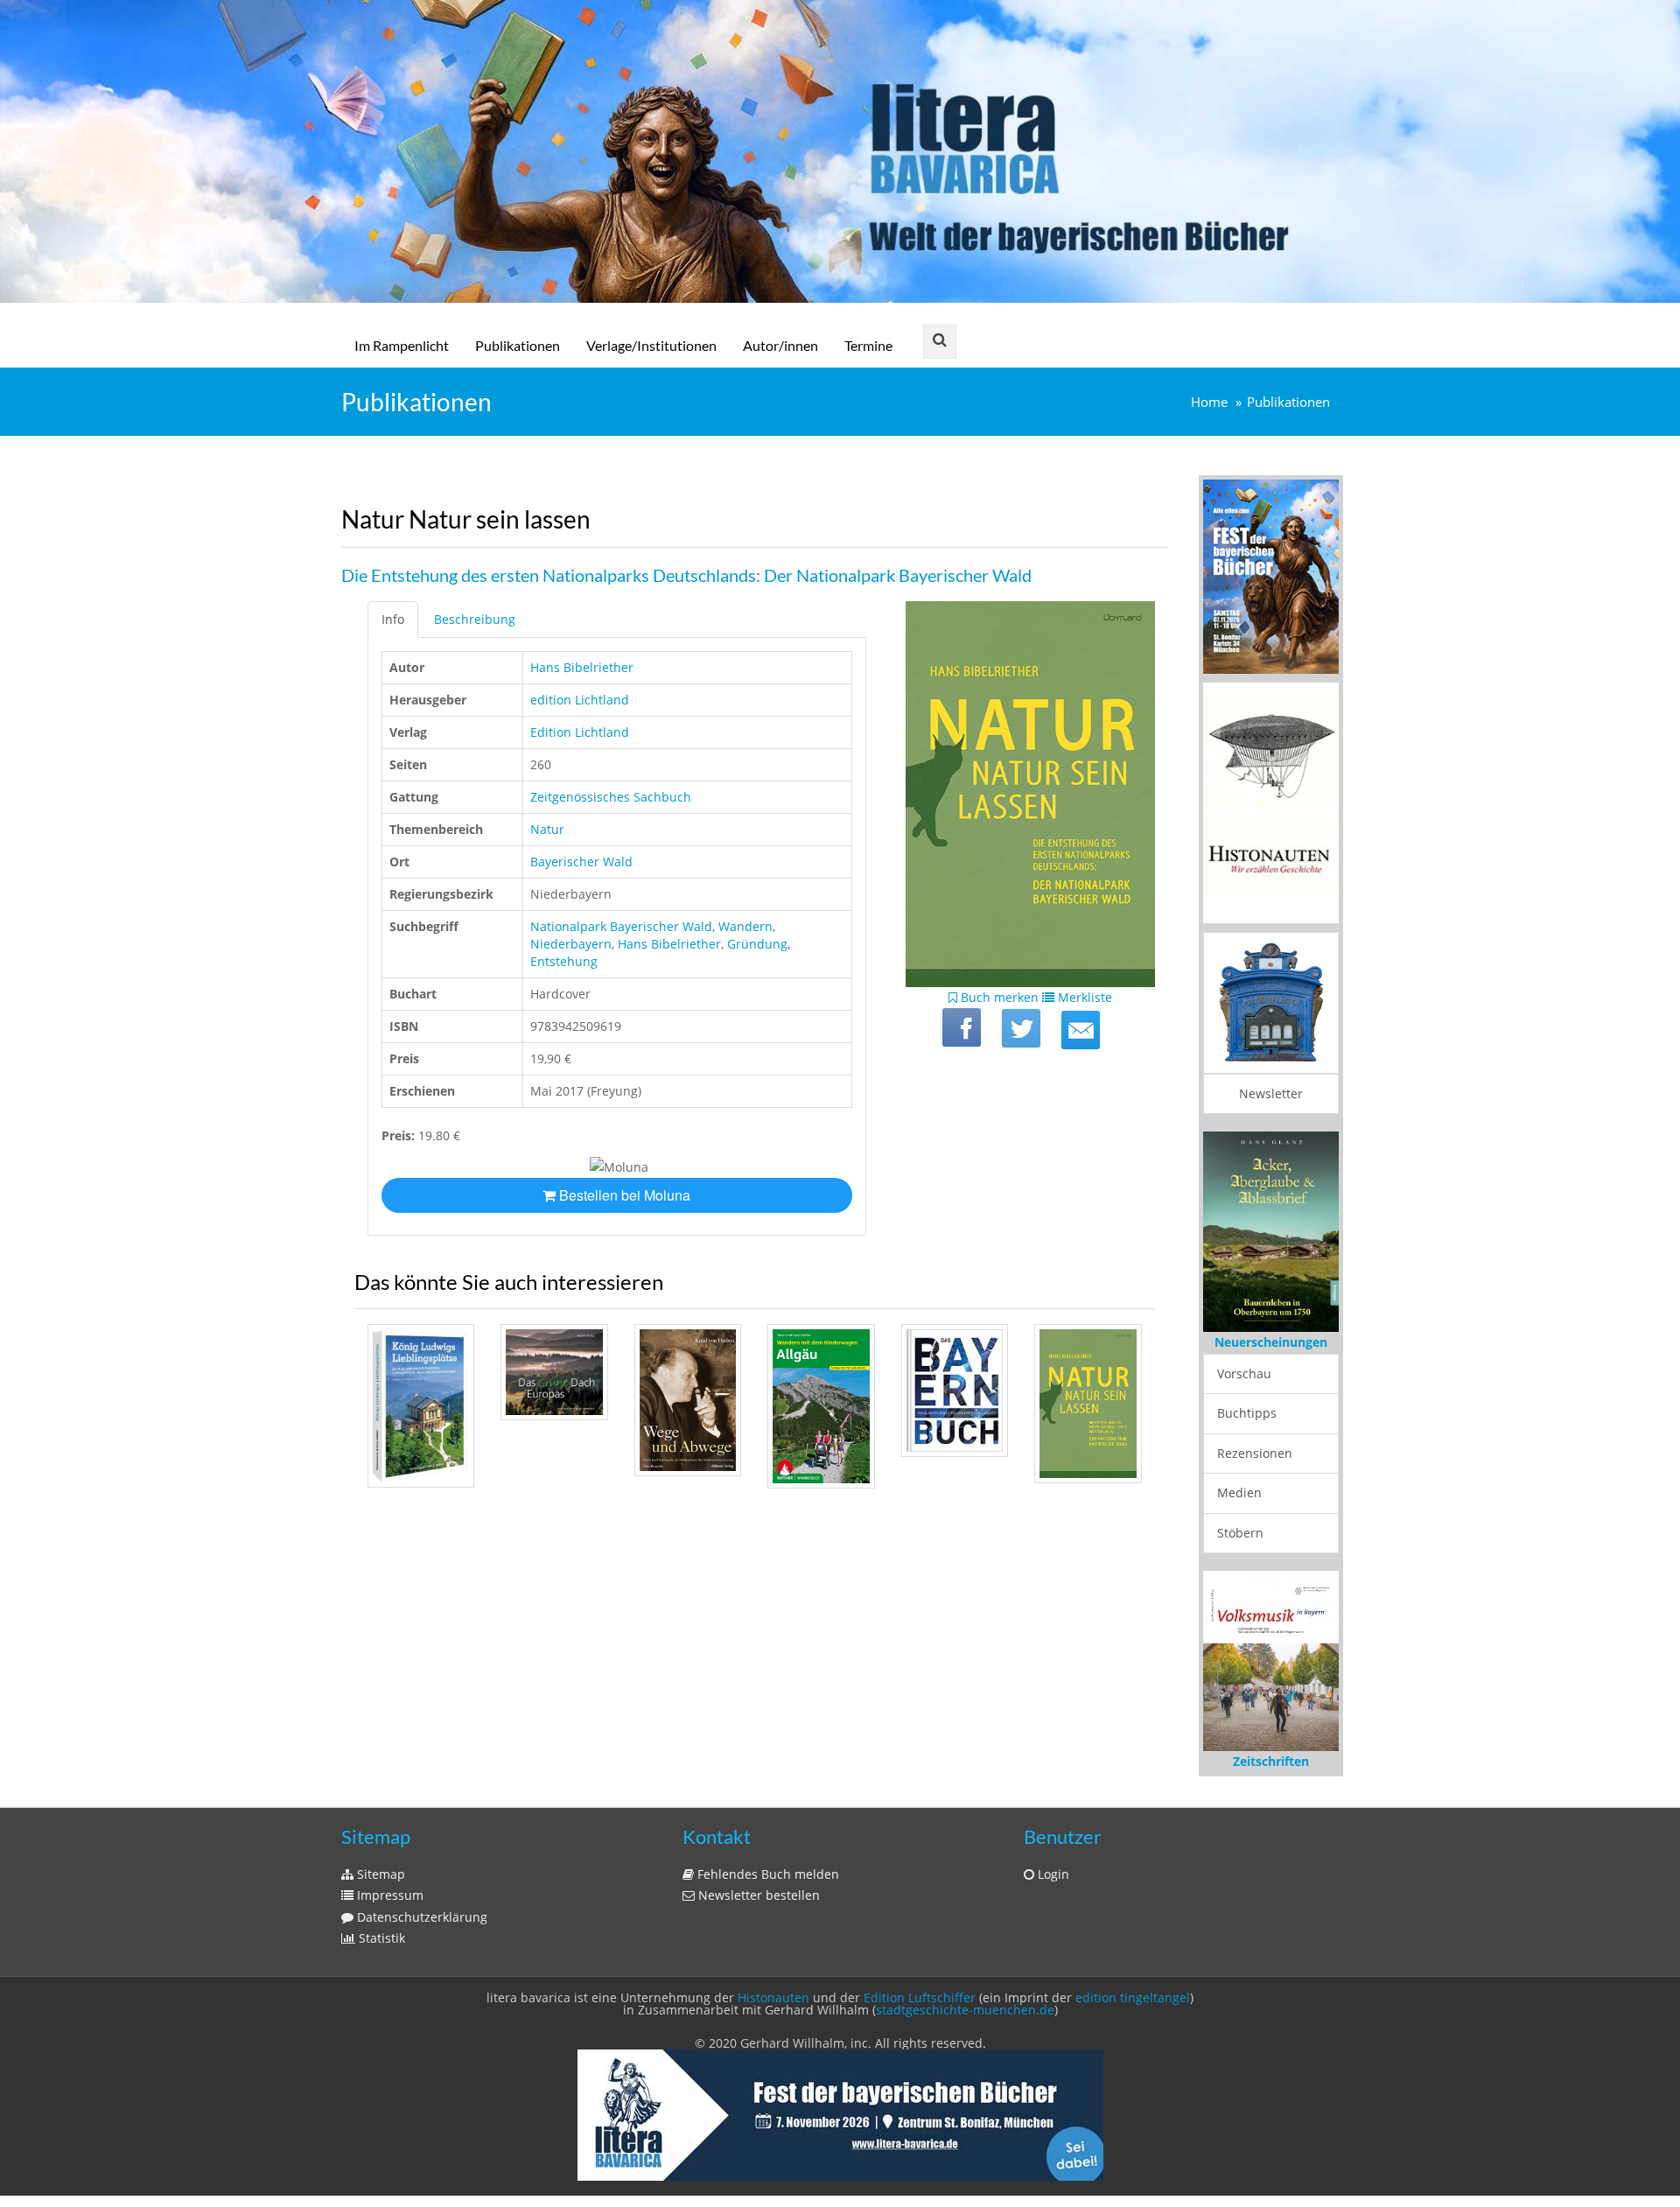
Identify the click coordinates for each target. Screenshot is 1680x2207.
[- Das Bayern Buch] (955, 1391)
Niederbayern (571, 944)
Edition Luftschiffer (920, 1997)
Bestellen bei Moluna (623, 1195)
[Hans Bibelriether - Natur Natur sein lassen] (1088, 1404)
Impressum (388, 1895)
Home (1209, 402)
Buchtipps (1247, 1413)
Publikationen (518, 345)
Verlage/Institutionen (651, 345)
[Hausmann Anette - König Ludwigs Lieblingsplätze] (421, 1406)
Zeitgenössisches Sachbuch (611, 797)
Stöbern (1240, 1533)
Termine (868, 345)
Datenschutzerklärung (420, 1917)
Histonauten (773, 1997)
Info (393, 619)
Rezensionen (1255, 1453)
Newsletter (1271, 1093)
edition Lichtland (580, 700)
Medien (1239, 1492)
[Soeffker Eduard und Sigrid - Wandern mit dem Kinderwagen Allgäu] (821, 1407)
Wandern (745, 926)
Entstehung (564, 961)
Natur (547, 829)
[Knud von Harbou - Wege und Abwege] (688, 1400)
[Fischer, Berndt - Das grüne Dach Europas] (554, 1372)
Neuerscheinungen (1271, 1342)
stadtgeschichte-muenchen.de (965, 2010)
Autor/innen (780, 345)
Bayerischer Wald (581, 862)
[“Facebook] (962, 1027)
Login (1052, 1874)
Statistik (380, 1938)
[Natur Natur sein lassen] (1081, 1030)
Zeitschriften (1271, 1761)
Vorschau (1244, 1373)
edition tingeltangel (1133, 1997)
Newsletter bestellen (757, 1895)
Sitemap (379, 1874)
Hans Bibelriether (582, 667)
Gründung (757, 944)
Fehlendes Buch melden (766, 1874)
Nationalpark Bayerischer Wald (621, 926)
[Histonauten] (1271, 575)
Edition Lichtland (580, 732)
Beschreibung (475, 619)
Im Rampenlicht (402, 345)
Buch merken (998, 997)
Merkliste (1083, 997)
